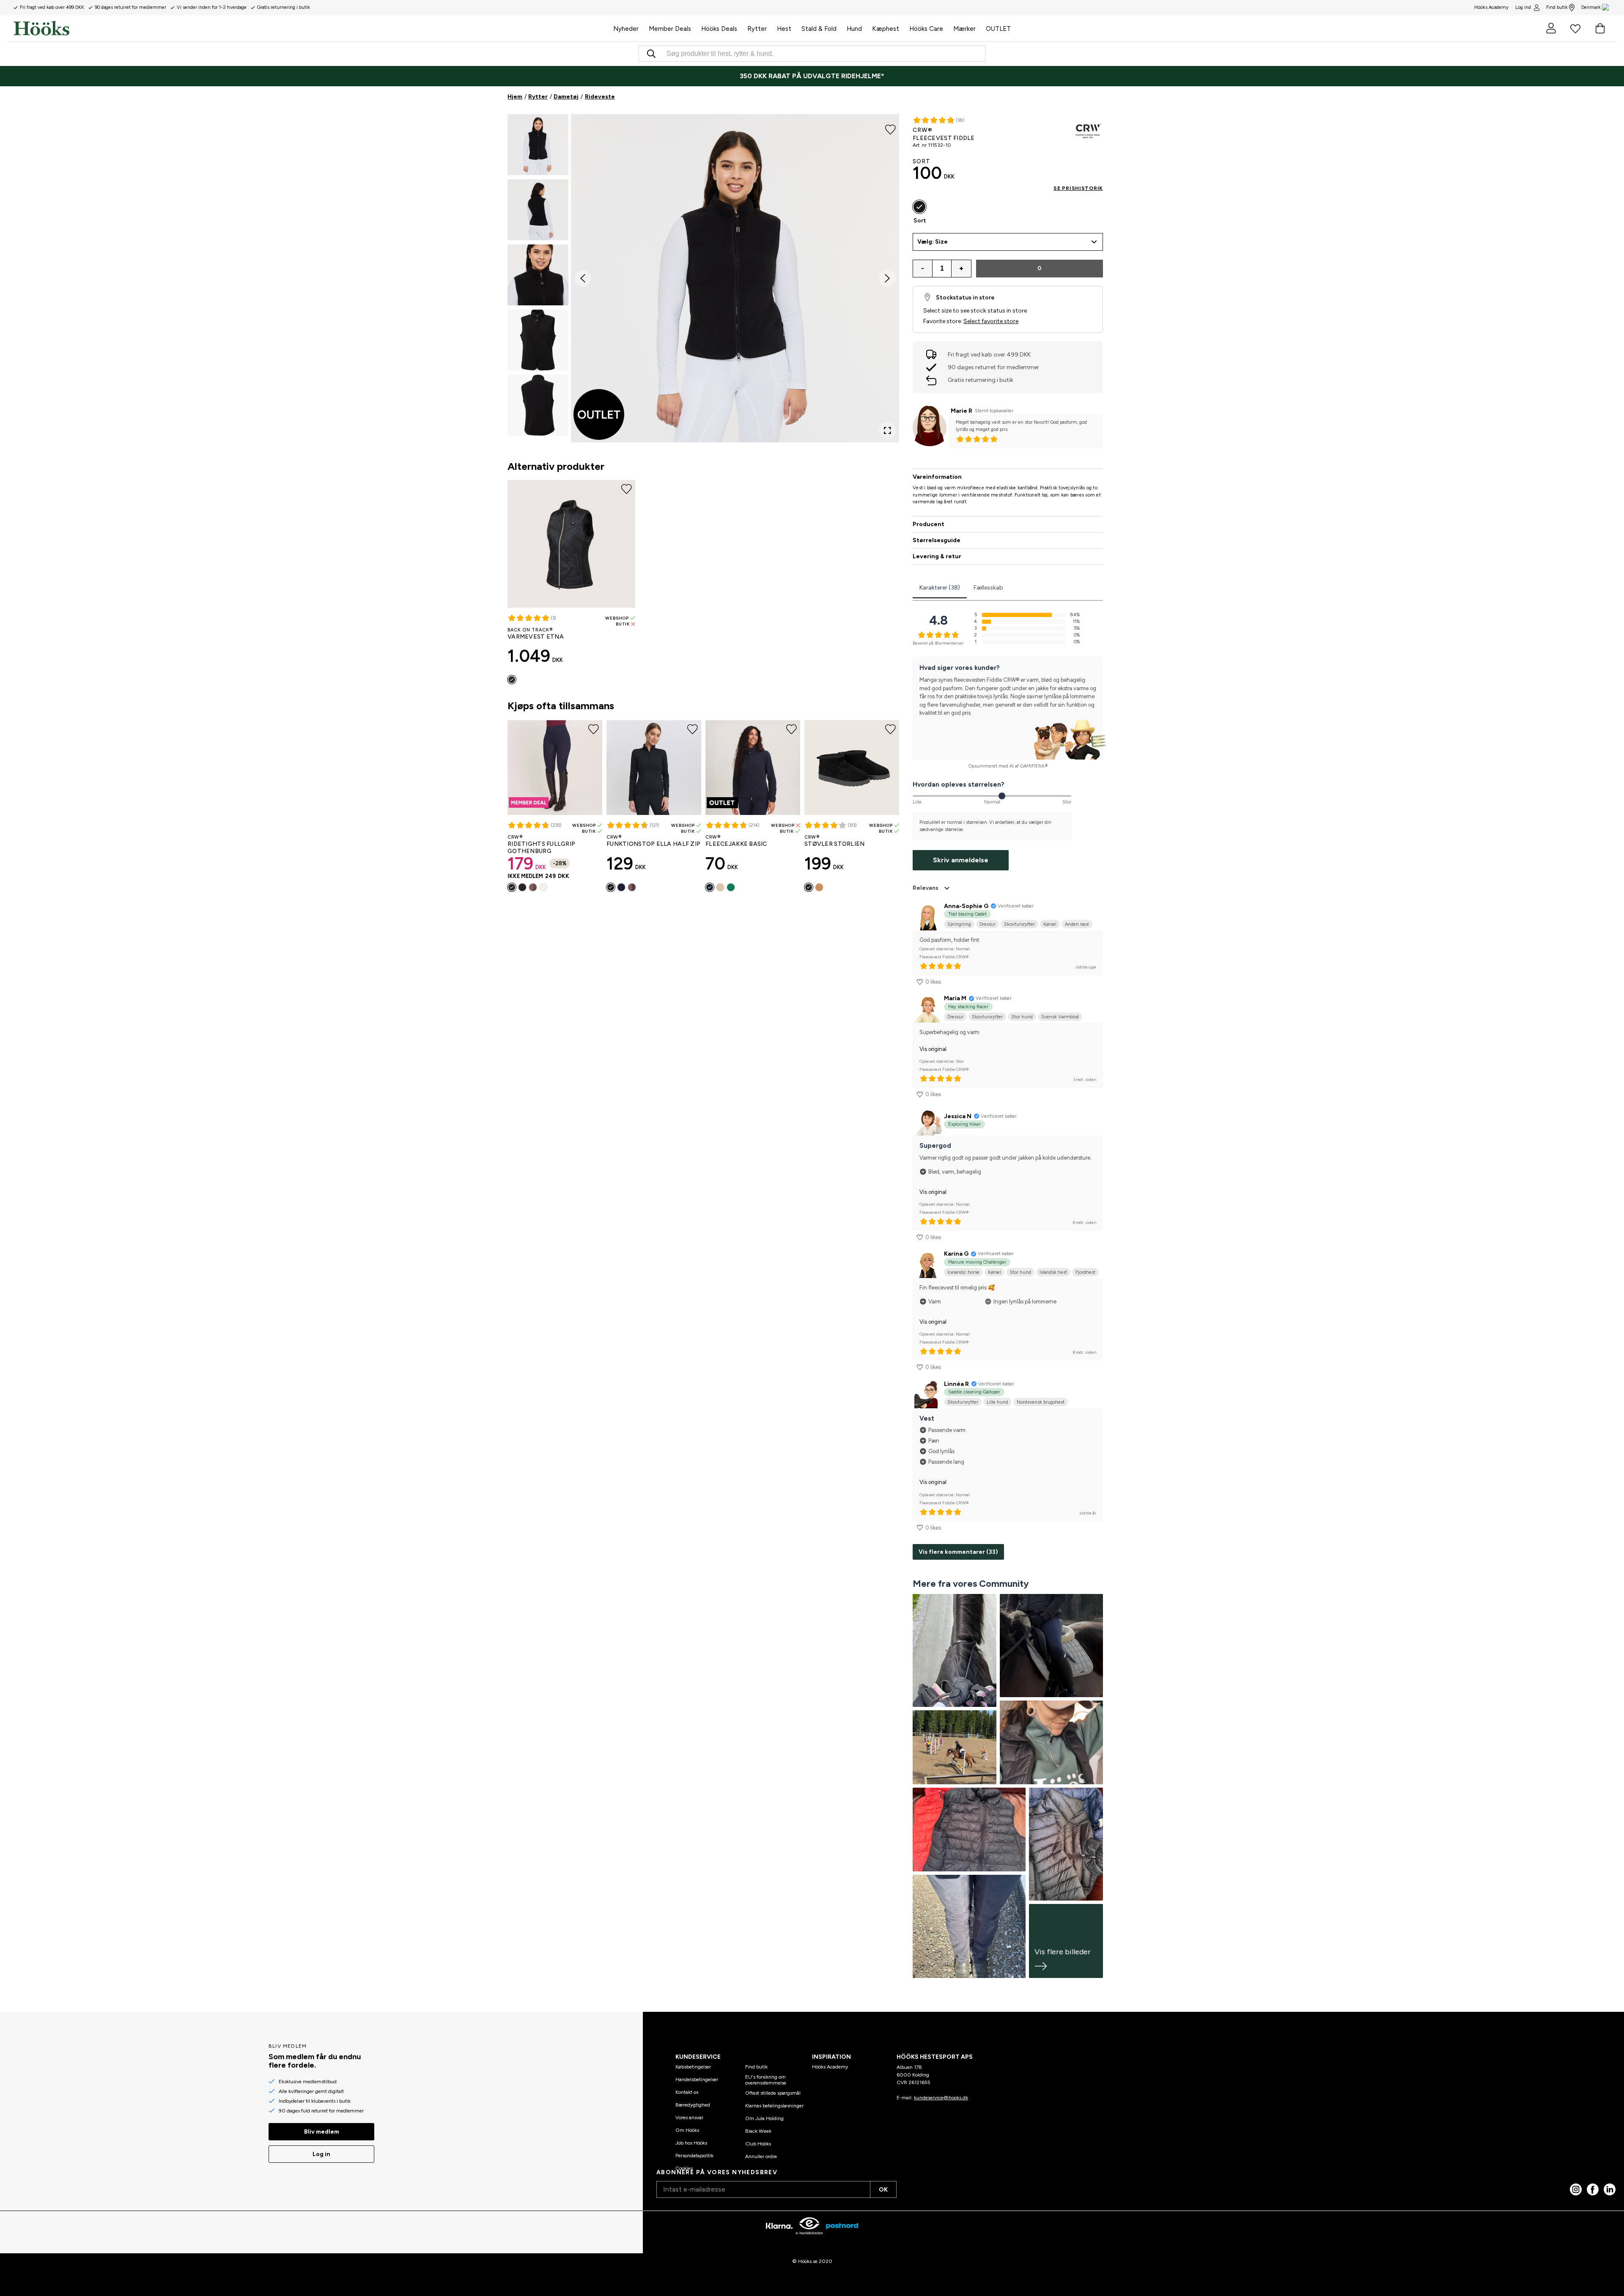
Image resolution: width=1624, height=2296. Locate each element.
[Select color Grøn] (731, 887)
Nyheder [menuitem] (626, 29)
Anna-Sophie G (966, 906)
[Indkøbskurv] (1600, 28)
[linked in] (1610, 2189)
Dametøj (566, 97)
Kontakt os (687, 2092)
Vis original (933, 1049)
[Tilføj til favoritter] (890, 129)
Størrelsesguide (937, 540)
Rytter (538, 97)
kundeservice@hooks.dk (941, 2098)
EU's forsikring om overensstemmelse (766, 2080)
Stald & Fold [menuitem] (819, 29)
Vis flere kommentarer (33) (958, 1552)
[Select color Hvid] (543, 887)
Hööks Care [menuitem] (926, 29)
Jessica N (958, 1116)
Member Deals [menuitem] (670, 29)
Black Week (758, 2131)
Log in (321, 2154)
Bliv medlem (322, 2132)
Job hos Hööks (691, 2143)
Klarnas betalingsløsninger (774, 2106)
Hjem (515, 97)
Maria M (955, 998)
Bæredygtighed (693, 2105)
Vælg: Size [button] (933, 242)
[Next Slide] (887, 278)
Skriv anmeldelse (961, 860)
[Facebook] (1593, 2189)
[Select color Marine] (512, 887)
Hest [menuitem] (784, 29)
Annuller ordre (761, 2156)
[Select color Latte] (533, 887)
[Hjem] (311, 28)
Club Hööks (758, 2144)
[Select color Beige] (720, 887)
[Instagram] (1576, 2189)
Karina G (956, 1254)
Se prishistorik (1078, 188)
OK (883, 2190)
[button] (538, 145)
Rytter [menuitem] (757, 29)
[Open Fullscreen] (887, 431)
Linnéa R (956, 1384)
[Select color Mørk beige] (632, 887)
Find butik (1557, 7)
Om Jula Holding (764, 2118)
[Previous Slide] (583, 278)
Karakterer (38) (940, 588)
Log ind (1523, 7)
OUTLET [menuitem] (998, 29)
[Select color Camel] (819, 887)
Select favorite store (991, 321)
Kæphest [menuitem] (886, 29)
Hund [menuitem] (854, 29)
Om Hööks (687, 2130)
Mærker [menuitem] (964, 29)
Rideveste (600, 97)
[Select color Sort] (512, 680)
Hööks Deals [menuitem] (719, 29)
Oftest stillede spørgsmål (773, 2093)
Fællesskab (988, 588)
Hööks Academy (830, 2067)
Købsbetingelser (693, 2067)
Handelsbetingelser (697, 2079)
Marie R (962, 411)
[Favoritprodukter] (1575, 28)
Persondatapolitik (694, 2156)
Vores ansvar (689, 2118)
